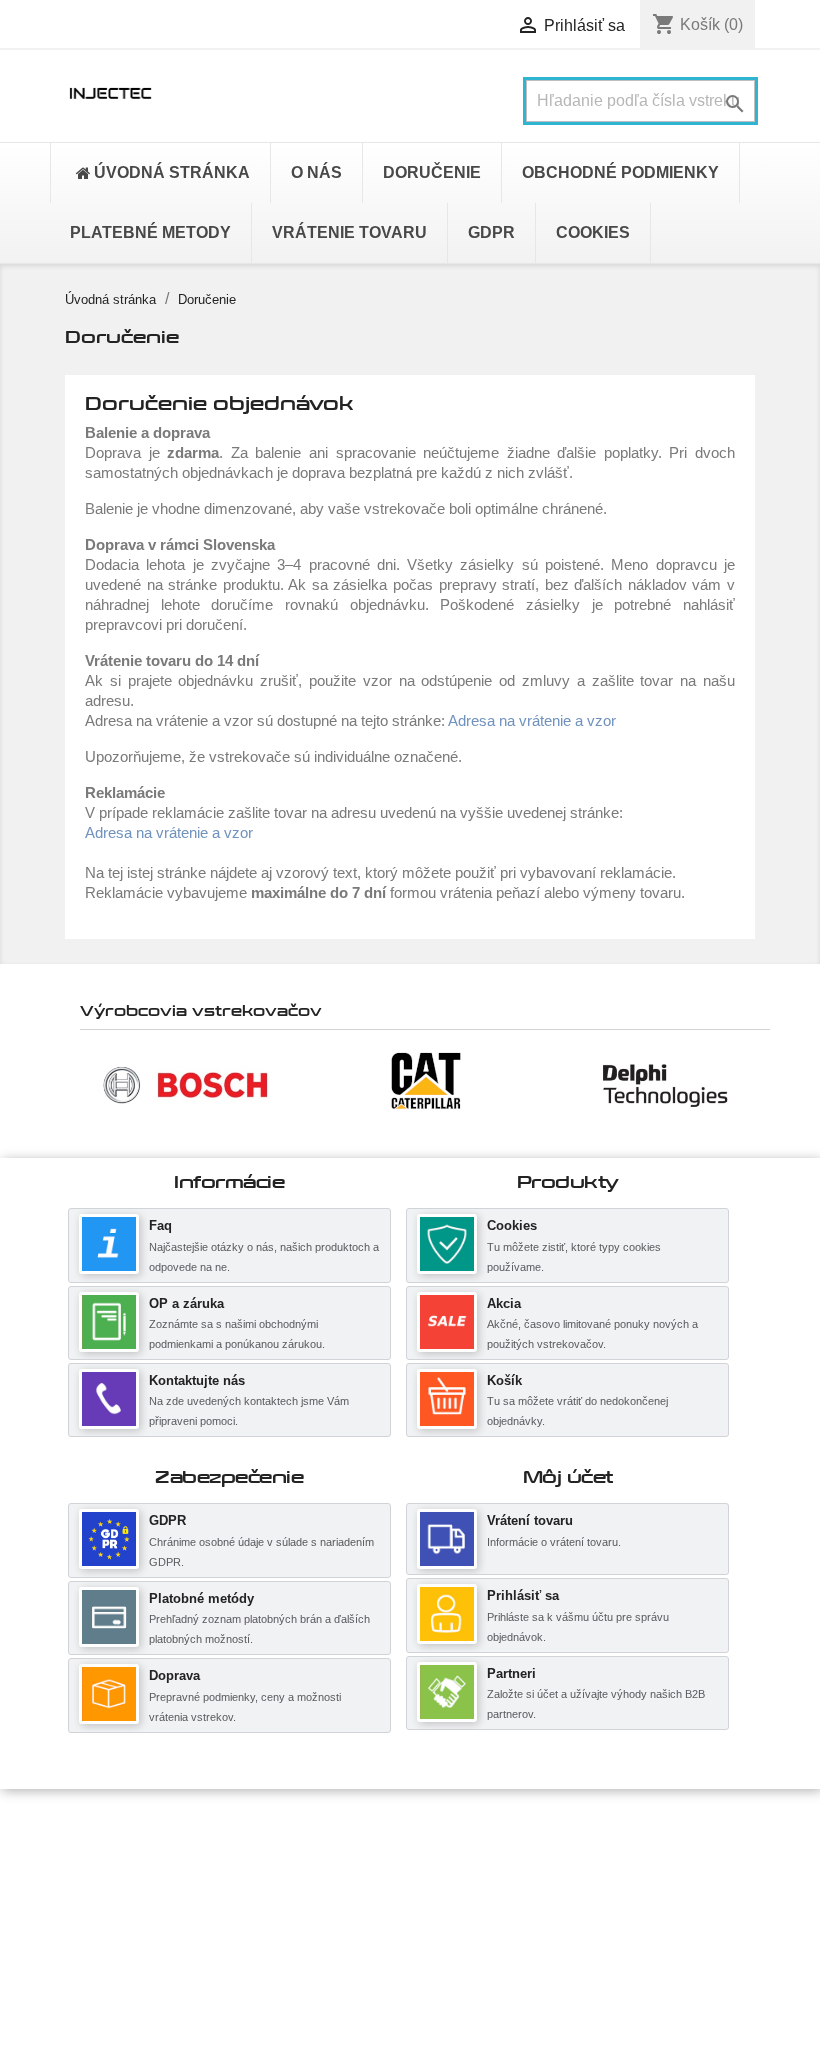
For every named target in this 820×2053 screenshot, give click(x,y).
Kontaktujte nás (197, 1380)
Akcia (504, 1303)
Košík (504, 1380)
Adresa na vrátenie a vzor (532, 720)
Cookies (512, 1225)
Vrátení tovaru (530, 1520)
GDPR (167, 1520)
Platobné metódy (201, 1598)
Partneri (511, 1673)
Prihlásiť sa (523, 1595)
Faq (160, 1225)
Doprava (174, 1675)
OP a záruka (186, 1303)
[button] (90, 1084)
